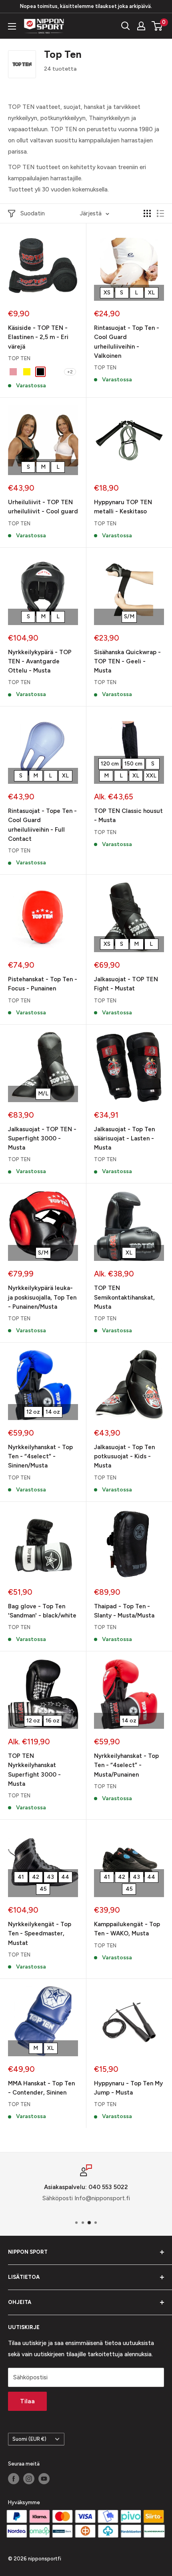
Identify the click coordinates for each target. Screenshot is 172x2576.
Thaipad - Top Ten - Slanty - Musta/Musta (124, 1611)
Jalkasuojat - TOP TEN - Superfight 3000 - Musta (42, 1139)
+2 (70, 372)
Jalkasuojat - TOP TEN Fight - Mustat (126, 984)
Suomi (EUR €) (29, 2439)
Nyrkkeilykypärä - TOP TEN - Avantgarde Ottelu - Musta (40, 662)
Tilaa (27, 2401)
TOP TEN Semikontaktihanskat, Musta (124, 1297)
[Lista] (160, 213)
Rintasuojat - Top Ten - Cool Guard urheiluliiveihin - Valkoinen (127, 342)
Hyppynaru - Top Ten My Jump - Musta (128, 2088)
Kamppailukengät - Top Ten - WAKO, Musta (127, 1929)
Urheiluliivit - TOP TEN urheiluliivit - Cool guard (43, 507)
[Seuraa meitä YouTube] (44, 2479)
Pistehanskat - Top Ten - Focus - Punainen (43, 984)
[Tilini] (141, 26)
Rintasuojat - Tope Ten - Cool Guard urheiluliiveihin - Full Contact (42, 825)
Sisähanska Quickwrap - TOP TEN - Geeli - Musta (127, 662)
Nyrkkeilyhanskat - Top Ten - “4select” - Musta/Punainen (126, 1765)
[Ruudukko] (147, 213)
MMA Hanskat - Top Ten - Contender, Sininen (41, 2088)
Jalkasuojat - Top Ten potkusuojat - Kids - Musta (124, 1457)
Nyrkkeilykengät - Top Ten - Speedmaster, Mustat (40, 1934)
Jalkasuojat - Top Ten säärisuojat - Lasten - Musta (124, 1139)
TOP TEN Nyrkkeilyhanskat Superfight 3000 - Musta (34, 1770)
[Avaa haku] (126, 26)
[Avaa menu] (12, 26)
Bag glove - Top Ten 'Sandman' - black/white (42, 1611)
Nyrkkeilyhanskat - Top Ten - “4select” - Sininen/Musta (40, 1457)
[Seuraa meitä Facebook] (14, 2479)
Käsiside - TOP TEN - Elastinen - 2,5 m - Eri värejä (38, 337)
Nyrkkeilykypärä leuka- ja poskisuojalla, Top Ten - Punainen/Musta (42, 1297)
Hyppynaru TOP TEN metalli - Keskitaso (123, 507)
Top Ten (19, 358)
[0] (157, 26)
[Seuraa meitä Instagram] (29, 2479)
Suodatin (33, 213)
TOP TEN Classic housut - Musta (128, 816)
